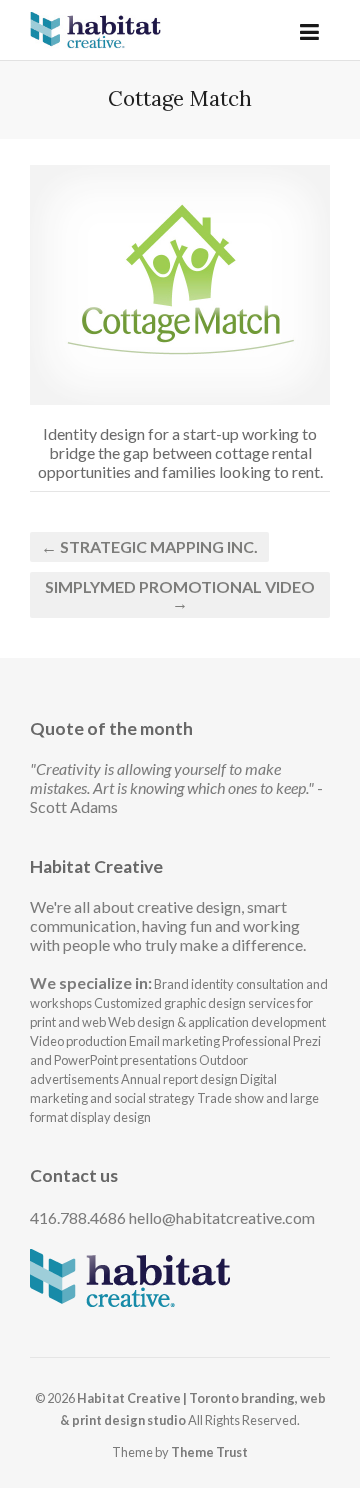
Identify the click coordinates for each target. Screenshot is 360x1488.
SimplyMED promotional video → (180, 594)
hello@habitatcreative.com (222, 1217)
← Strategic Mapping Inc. (149, 546)
